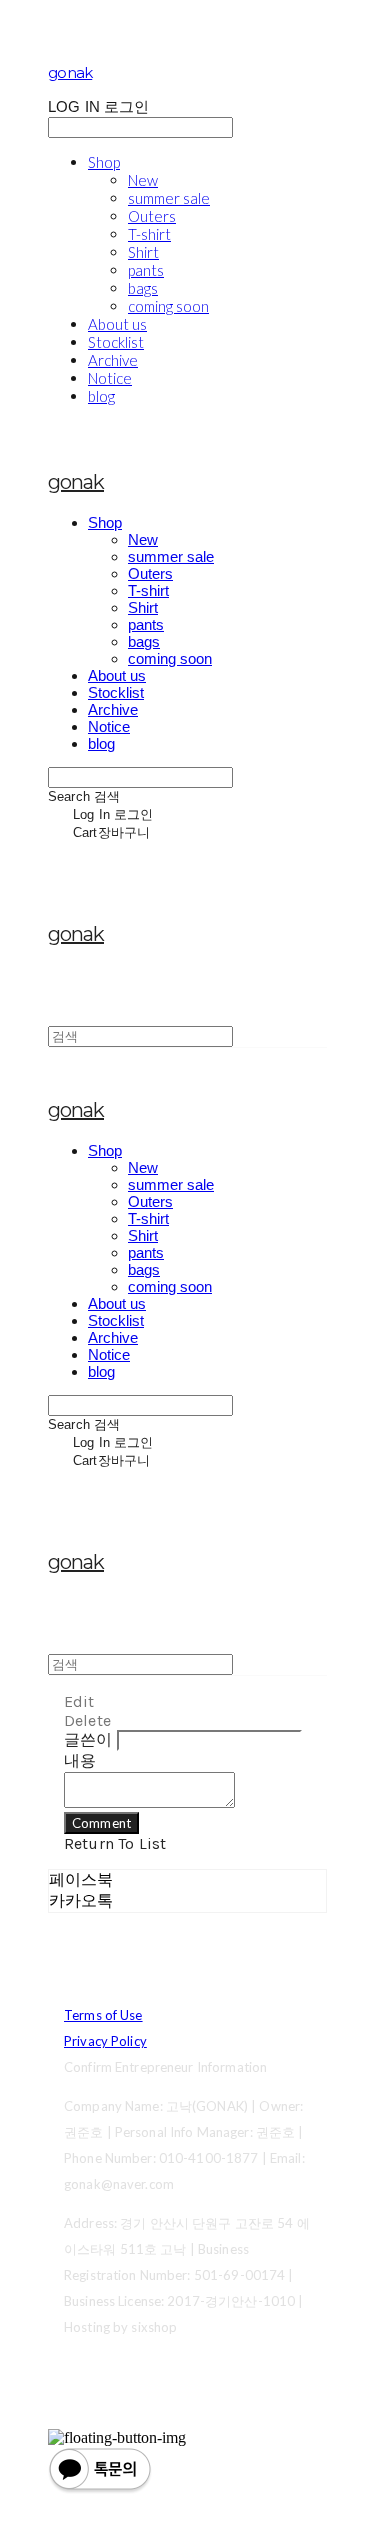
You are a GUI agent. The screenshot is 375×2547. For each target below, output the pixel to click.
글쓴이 (88, 1739)
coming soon (168, 306)
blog (101, 396)
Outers (152, 216)
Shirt (143, 252)
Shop (104, 162)
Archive (113, 360)
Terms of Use (103, 2015)
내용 (80, 1760)
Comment (101, 1823)
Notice (110, 378)
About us (117, 324)
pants (146, 270)
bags (143, 288)
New (143, 180)
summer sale (169, 198)
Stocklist (116, 342)
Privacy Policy (105, 2041)
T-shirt (149, 234)
